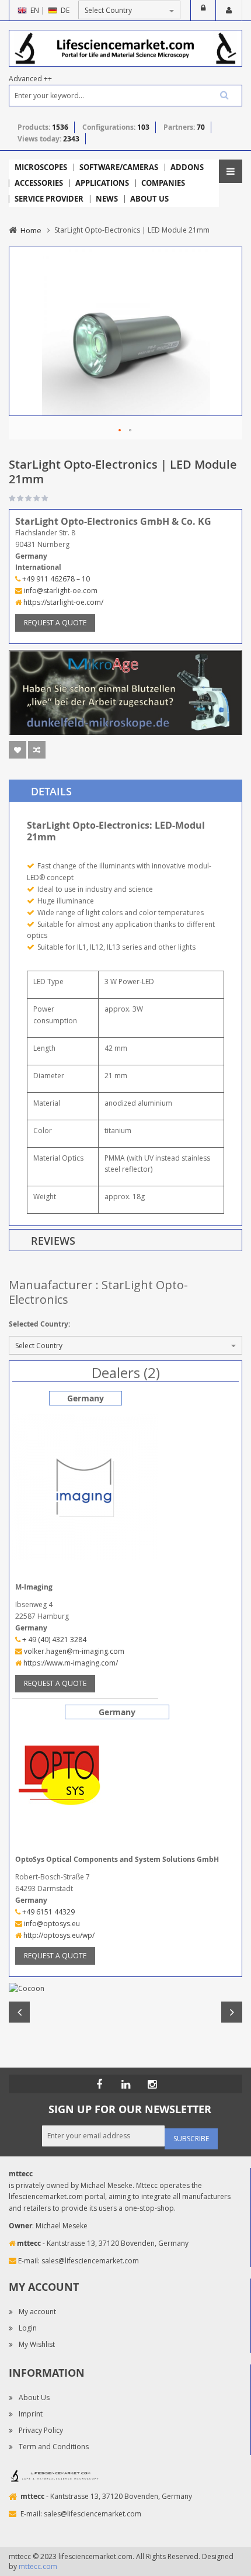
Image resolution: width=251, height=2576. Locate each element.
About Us (34, 2397)
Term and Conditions (54, 2447)
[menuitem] (41, 167)
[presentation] (125, 791)
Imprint (31, 2414)
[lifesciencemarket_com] (152, 2084)
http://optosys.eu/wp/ (58, 1935)
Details (51, 791)
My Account (229, 11)
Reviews (53, 1241)
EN (35, 10)
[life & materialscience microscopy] (125, 48)
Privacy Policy (41, 2430)
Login (203, 11)
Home (31, 230)
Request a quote (55, 623)
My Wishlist (37, 2344)
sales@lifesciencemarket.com (90, 2261)
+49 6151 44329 (48, 1912)
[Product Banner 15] (125, 692)
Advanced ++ (30, 79)
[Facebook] (99, 2084)
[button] (120, 431)
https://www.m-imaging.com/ (70, 1663)
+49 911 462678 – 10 (55, 579)
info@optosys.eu (51, 1924)
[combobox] (125, 96)
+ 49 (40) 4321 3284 (53, 1640)
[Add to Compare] (37, 750)
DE (65, 10)
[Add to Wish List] (18, 750)
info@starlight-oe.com (60, 591)
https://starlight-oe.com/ (62, 602)
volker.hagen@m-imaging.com (73, 1651)
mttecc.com (38, 2566)
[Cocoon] (125, 1989)
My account (37, 2312)
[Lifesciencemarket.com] (125, 2084)
